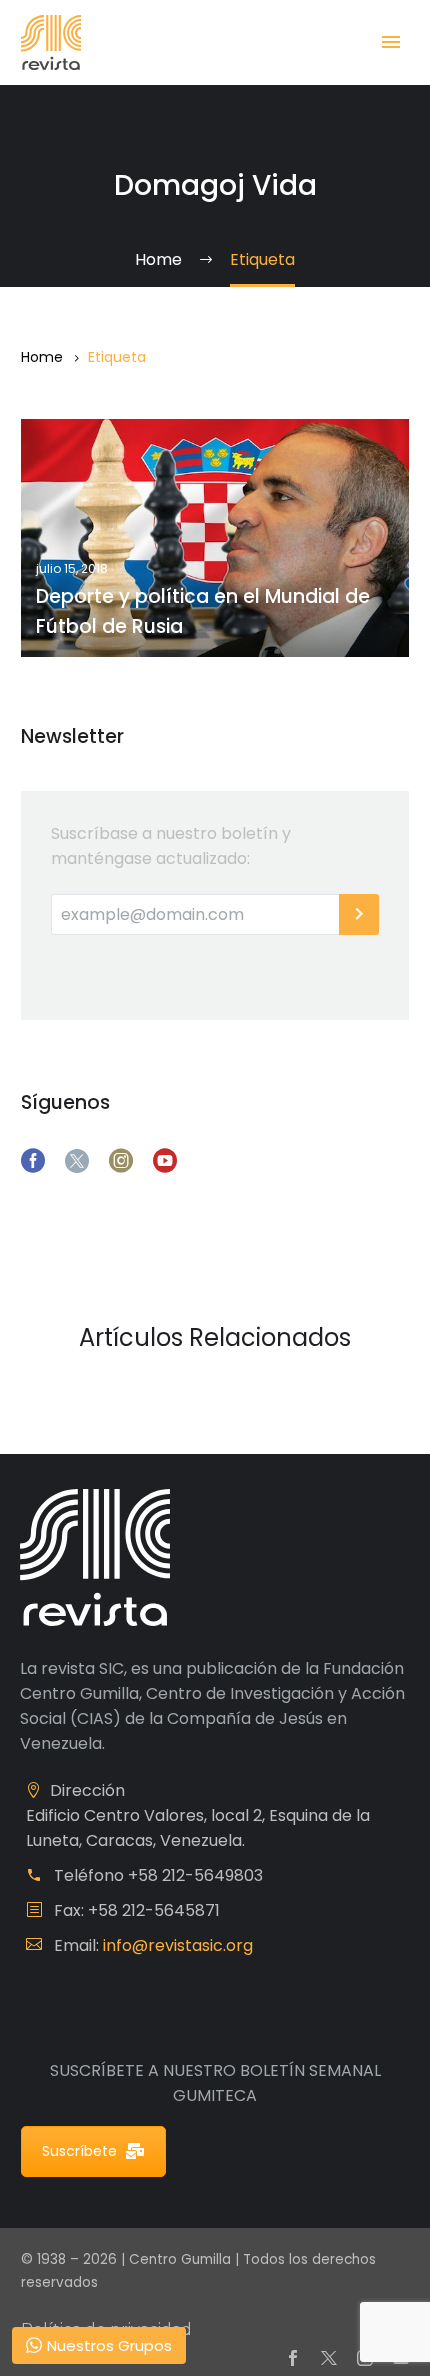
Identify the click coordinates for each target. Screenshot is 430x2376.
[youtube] (165, 1161)
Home (42, 357)
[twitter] (77, 1161)
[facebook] (33, 1161)
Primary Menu (391, 42)
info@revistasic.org (178, 1945)
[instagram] (121, 1161)
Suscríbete (79, 2151)
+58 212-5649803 (195, 1875)
